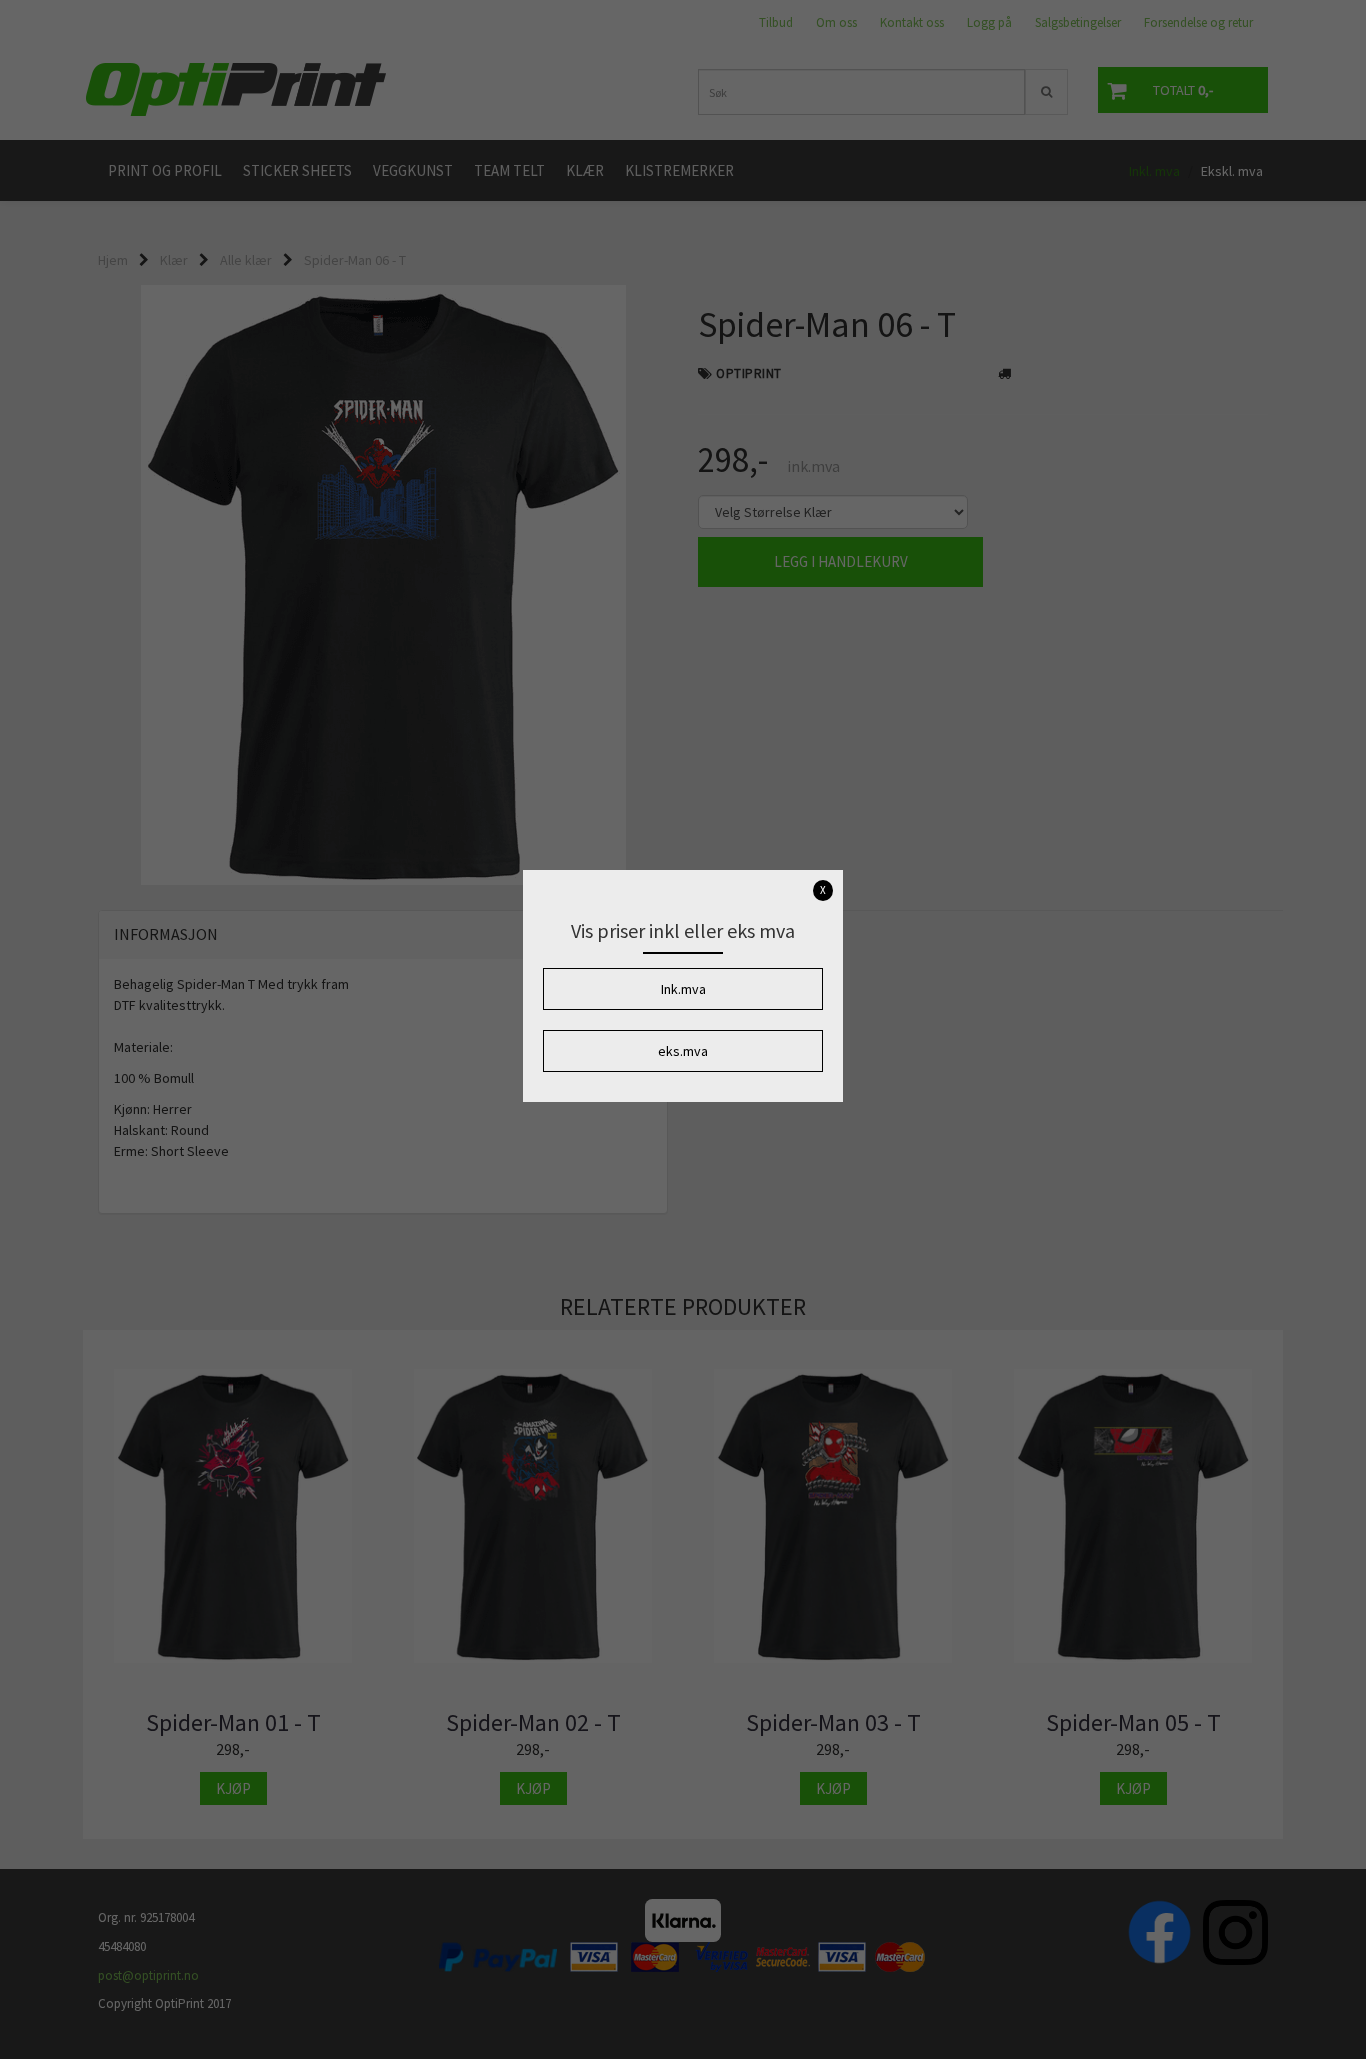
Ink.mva (683, 989)
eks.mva (683, 1051)
